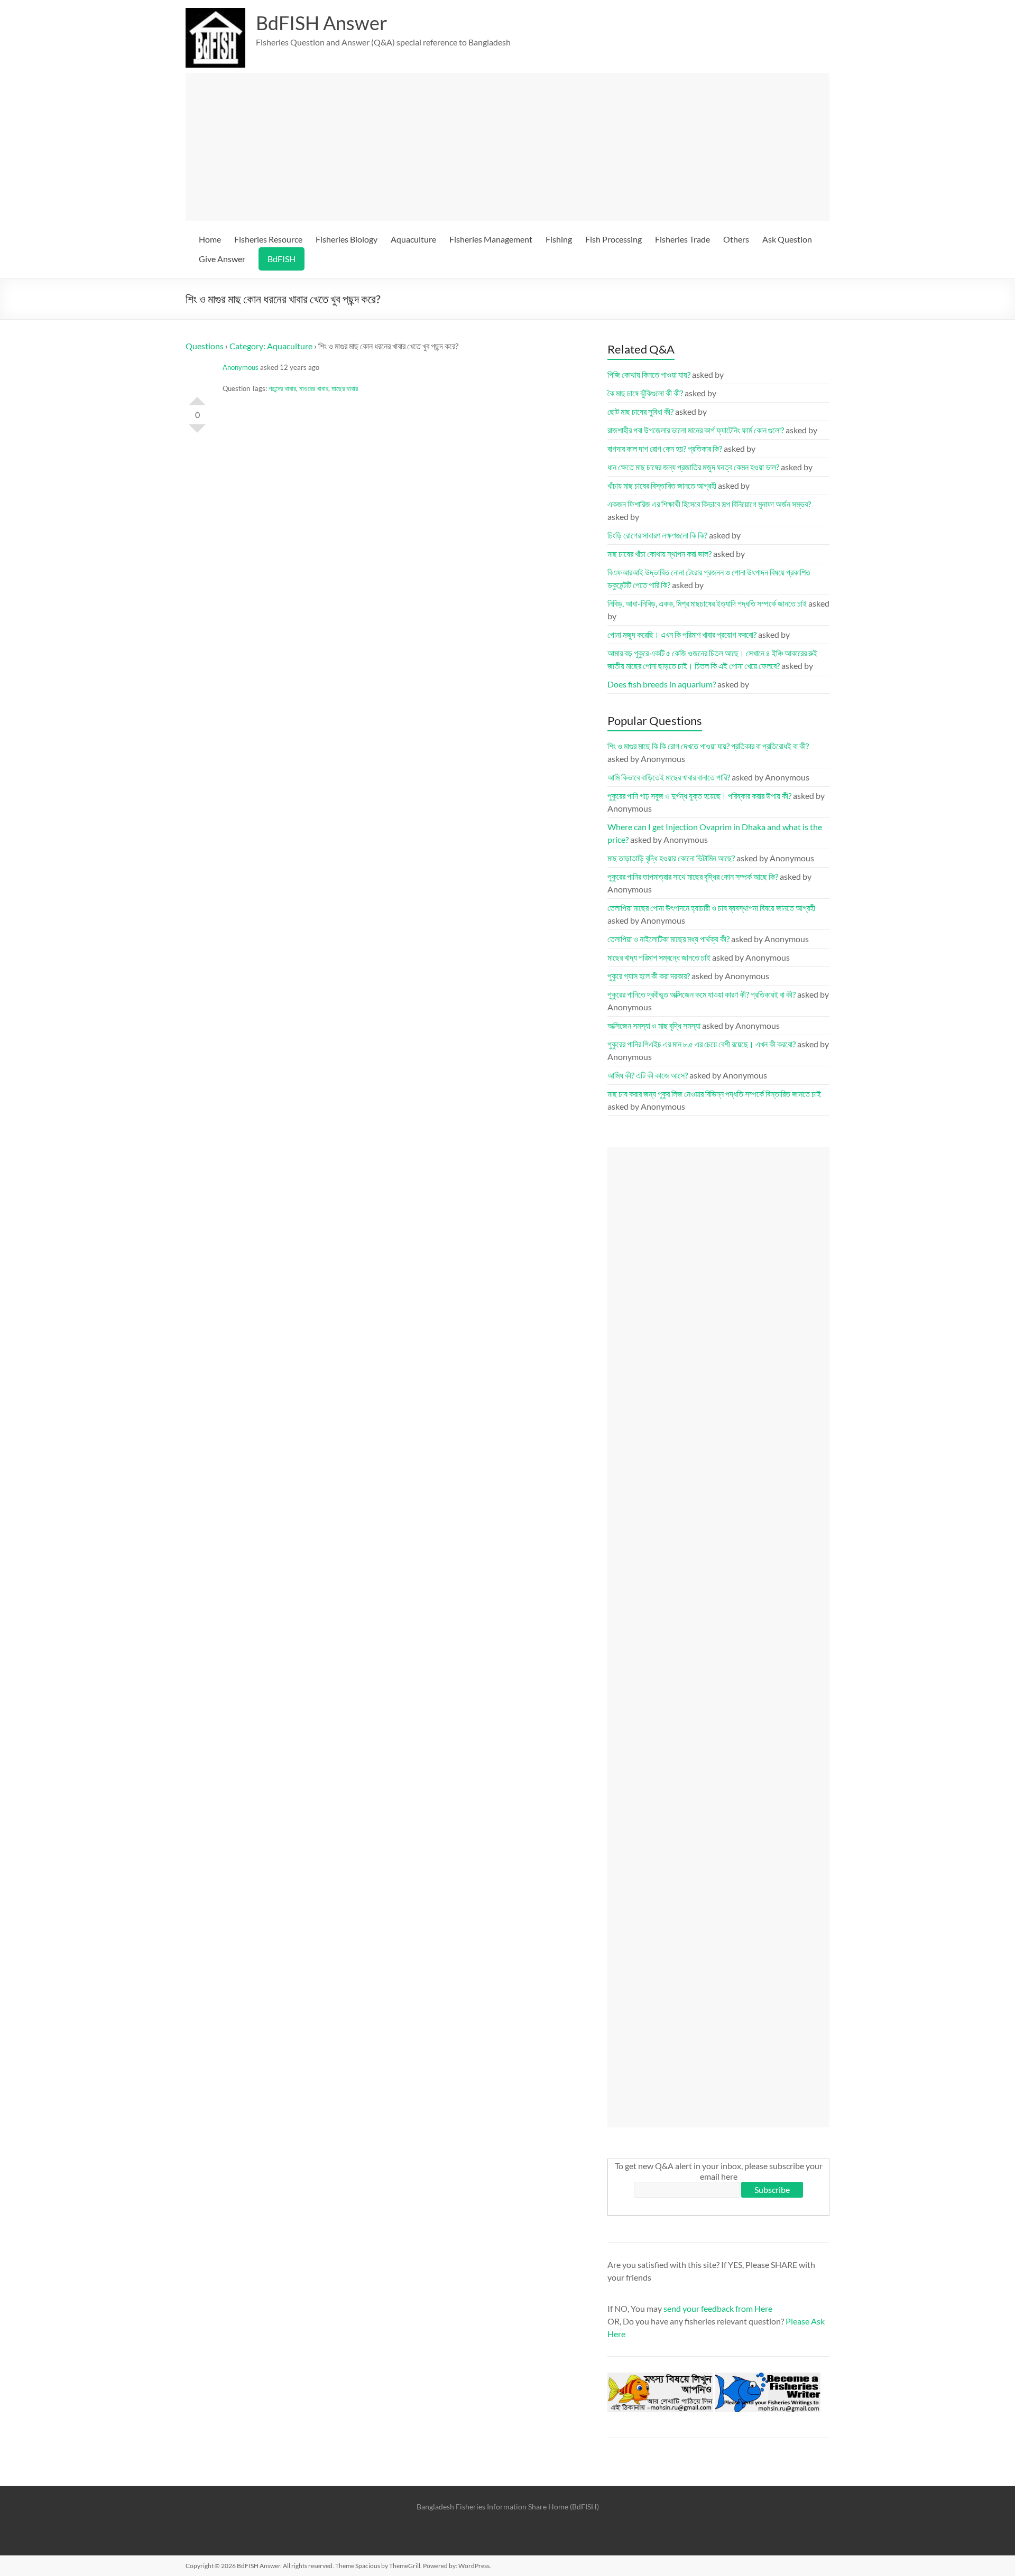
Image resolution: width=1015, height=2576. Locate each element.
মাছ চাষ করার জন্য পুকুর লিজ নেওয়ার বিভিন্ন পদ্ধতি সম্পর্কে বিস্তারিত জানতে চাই (714, 1094)
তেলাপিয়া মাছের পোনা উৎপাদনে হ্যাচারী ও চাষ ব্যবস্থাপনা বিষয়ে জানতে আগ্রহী (711, 908)
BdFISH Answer (322, 23)
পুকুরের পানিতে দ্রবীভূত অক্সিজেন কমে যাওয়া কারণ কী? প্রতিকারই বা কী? (702, 994)
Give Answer (222, 259)
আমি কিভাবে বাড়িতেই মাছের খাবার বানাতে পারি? (669, 777)
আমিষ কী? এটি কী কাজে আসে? (648, 1075)
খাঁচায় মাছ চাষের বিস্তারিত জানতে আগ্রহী (662, 485)
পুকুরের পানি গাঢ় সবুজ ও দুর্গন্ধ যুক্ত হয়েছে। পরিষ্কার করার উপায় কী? (699, 796)
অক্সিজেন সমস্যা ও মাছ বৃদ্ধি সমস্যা (654, 1025)
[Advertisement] (512, 147)
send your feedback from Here (718, 2308)
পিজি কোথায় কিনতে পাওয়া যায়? (649, 374)
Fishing (559, 239)
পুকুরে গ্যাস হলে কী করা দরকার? (649, 976)
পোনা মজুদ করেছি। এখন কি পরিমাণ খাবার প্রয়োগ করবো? (682, 634)
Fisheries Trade (682, 239)
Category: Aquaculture (271, 346)
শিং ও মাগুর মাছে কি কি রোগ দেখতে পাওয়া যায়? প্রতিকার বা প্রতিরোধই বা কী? (708, 746)
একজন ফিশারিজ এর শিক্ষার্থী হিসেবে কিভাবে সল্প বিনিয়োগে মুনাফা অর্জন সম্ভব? (709, 504)
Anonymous (241, 367)
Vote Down (197, 433)
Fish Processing (613, 239)
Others (736, 239)
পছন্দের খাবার (282, 388)
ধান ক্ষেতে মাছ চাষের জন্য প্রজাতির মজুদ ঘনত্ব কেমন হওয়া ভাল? (693, 467)
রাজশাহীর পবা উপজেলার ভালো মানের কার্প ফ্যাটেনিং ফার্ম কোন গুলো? (696, 430)
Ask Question (787, 239)
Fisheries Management (491, 239)
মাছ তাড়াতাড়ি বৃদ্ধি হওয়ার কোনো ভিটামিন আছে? (671, 858)
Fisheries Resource (268, 239)
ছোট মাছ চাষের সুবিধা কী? (640, 411)
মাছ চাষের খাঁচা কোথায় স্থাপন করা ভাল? (659, 554)
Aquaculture (413, 239)
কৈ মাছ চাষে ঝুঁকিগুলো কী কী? (645, 393)
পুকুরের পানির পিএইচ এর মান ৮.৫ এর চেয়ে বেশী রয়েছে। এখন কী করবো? (702, 1044)
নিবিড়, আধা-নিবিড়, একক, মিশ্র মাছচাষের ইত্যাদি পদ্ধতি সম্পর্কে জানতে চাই (707, 603)
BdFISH (282, 259)
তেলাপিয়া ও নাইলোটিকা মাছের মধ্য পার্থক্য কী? (668, 939)
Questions (205, 346)
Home (210, 239)
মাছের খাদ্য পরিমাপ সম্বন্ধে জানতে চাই (659, 957)
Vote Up (197, 397)
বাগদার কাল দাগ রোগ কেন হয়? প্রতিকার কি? (665, 448)
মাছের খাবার (345, 388)
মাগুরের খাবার (314, 388)
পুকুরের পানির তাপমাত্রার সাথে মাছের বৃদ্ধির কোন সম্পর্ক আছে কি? (693, 876)
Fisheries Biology (347, 239)
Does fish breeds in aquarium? (662, 684)
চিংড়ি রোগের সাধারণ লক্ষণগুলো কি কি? (657, 535)
